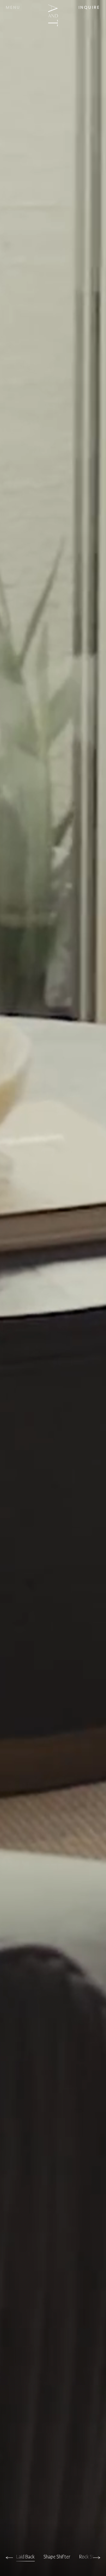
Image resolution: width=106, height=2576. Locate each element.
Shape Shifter (57, 2557)
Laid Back (25, 2557)
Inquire (89, 8)
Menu (13, 8)
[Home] (53, 15)
